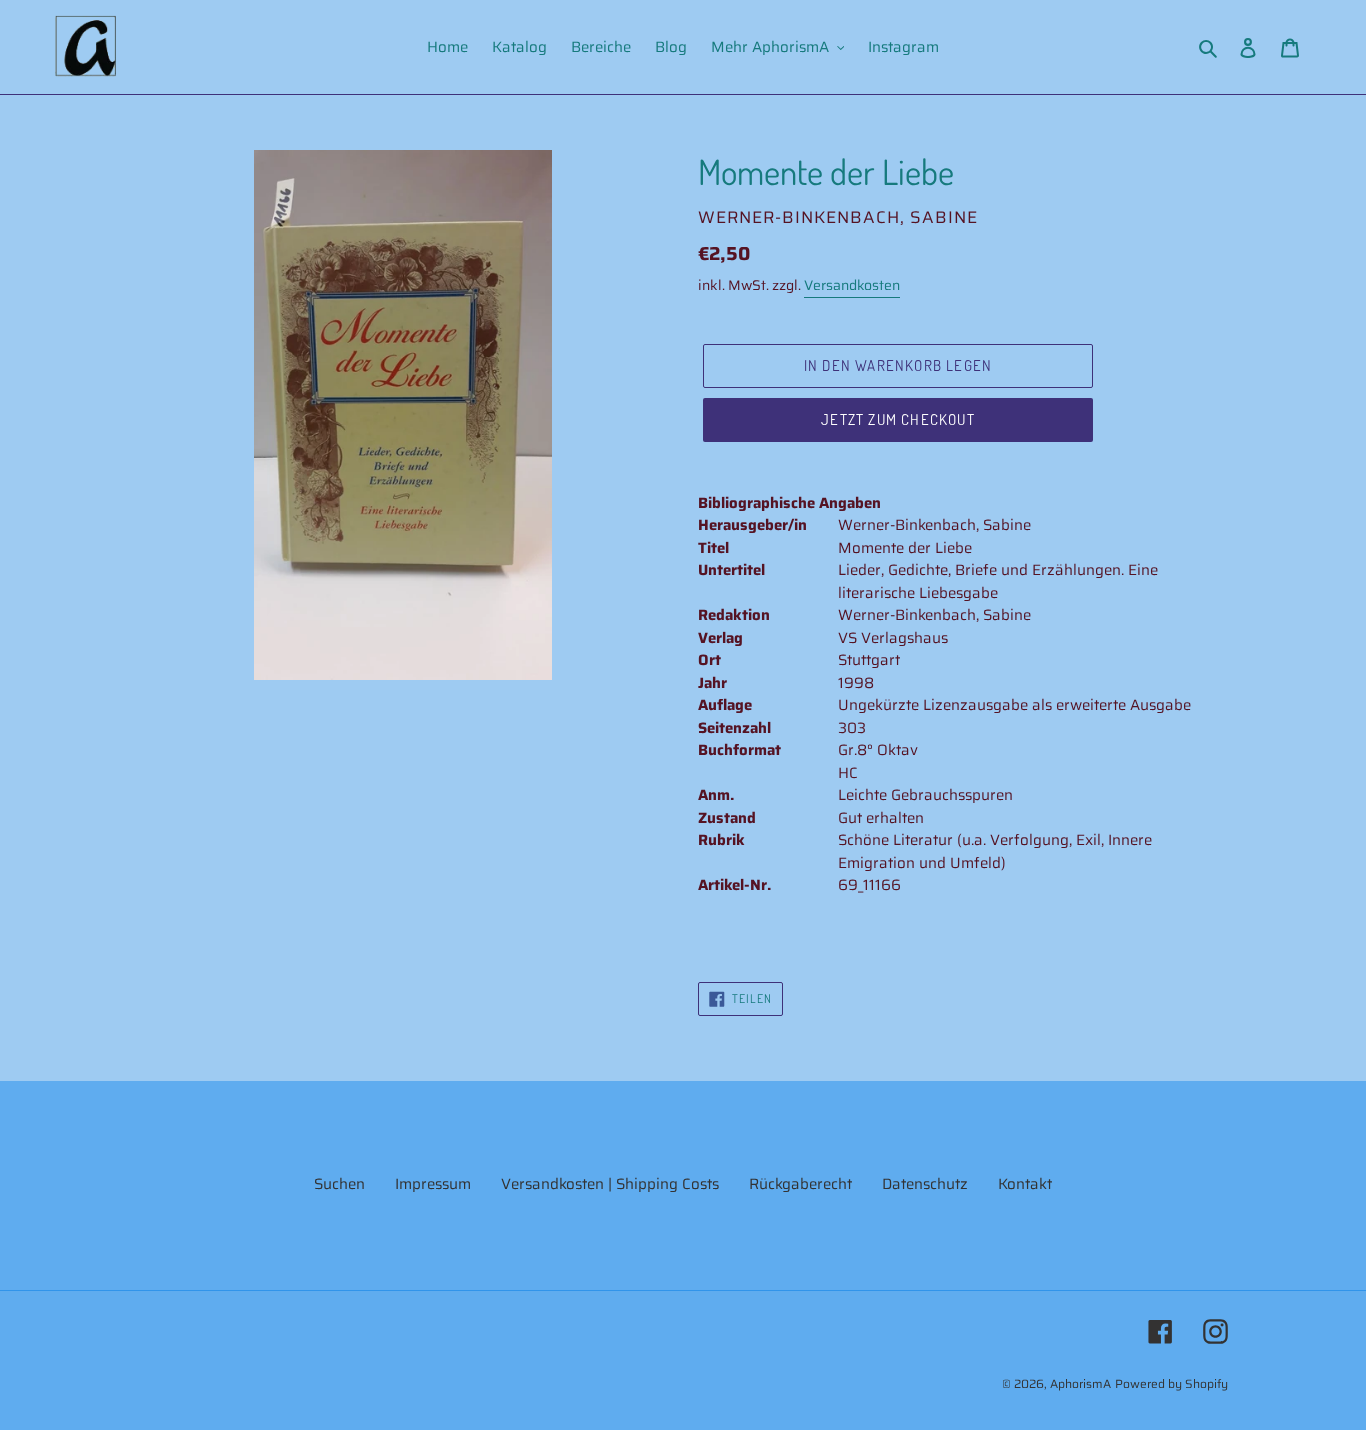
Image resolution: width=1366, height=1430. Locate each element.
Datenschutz (925, 1184)
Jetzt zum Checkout (898, 419)
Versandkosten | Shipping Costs (610, 1184)
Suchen (339, 1184)
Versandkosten (852, 285)
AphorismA (1080, 1383)
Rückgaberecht (800, 1184)
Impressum (433, 1184)
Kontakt (1025, 1184)
